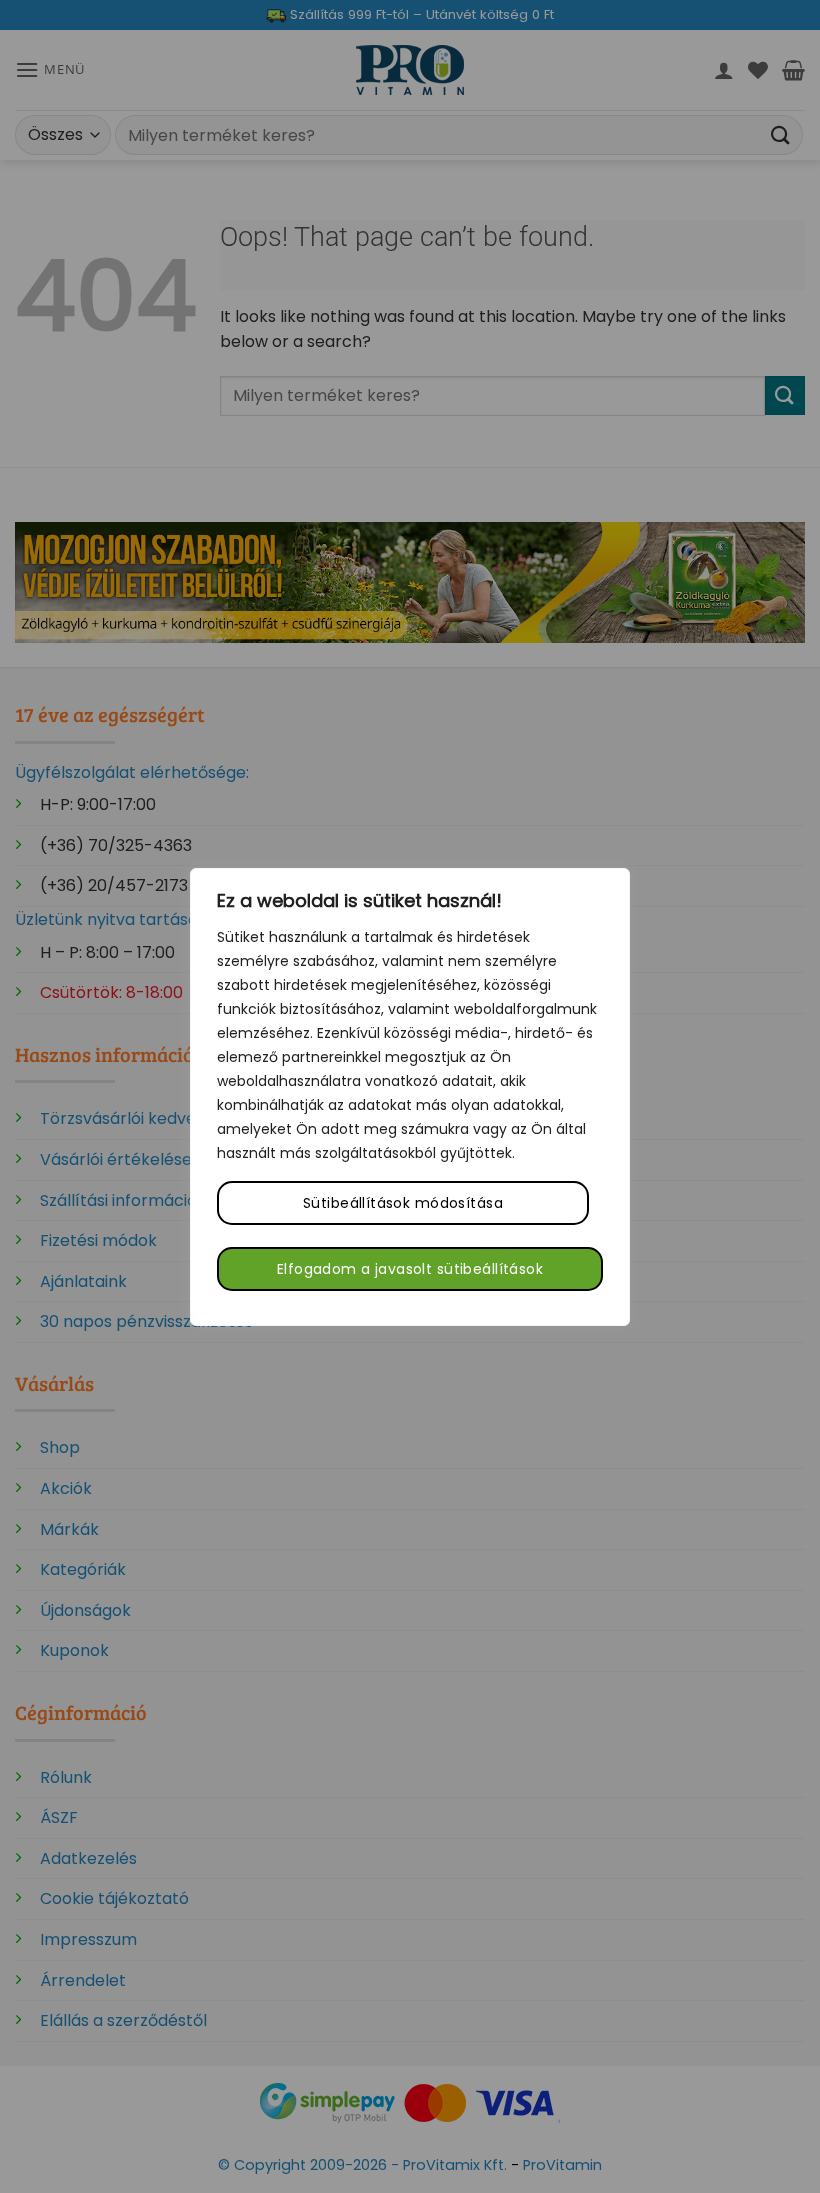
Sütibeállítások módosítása (403, 1203)
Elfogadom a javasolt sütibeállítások (410, 1269)
